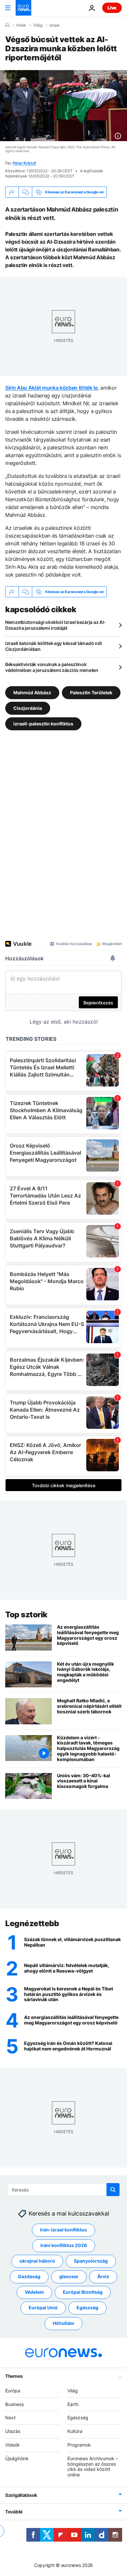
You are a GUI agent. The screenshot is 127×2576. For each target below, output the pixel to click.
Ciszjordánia (28, 708)
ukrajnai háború (37, 2261)
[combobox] (64, 2190)
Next (10, 2418)
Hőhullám (63, 2323)
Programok (79, 2445)
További (14, 2512)
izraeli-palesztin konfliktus (43, 724)
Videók (13, 2445)
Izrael (55, 25)
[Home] (7, 25)
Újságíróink (17, 2458)
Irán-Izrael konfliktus (63, 2230)
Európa (13, 2391)
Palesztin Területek (91, 693)
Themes (14, 2376)
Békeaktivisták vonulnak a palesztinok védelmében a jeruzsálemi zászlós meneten (52, 667)
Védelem (34, 2292)
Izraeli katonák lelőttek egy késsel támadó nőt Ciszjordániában (54, 646)
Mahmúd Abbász (32, 693)
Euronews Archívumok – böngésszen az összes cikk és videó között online (93, 2467)
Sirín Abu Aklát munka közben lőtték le (51, 388)
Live (112, 8)
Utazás (13, 2431)
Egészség (87, 2308)
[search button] (113, 2190)
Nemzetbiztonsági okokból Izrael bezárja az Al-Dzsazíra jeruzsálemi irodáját (56, 625)
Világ (38, 25)
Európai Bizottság (83, 2292)
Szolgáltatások (21, 2495)
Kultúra (75, 2431)
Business (14, 2404)
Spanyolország (91, 2261)
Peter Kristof (24, 163)
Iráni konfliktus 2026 (64, 2246)
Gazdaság (29, 2277)
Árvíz (103, 2277)
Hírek (21, 25)
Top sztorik (26, 1615)
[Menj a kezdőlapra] (23, 8)
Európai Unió (43, 2308)
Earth (73, 2404)
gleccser (69, 2277)
